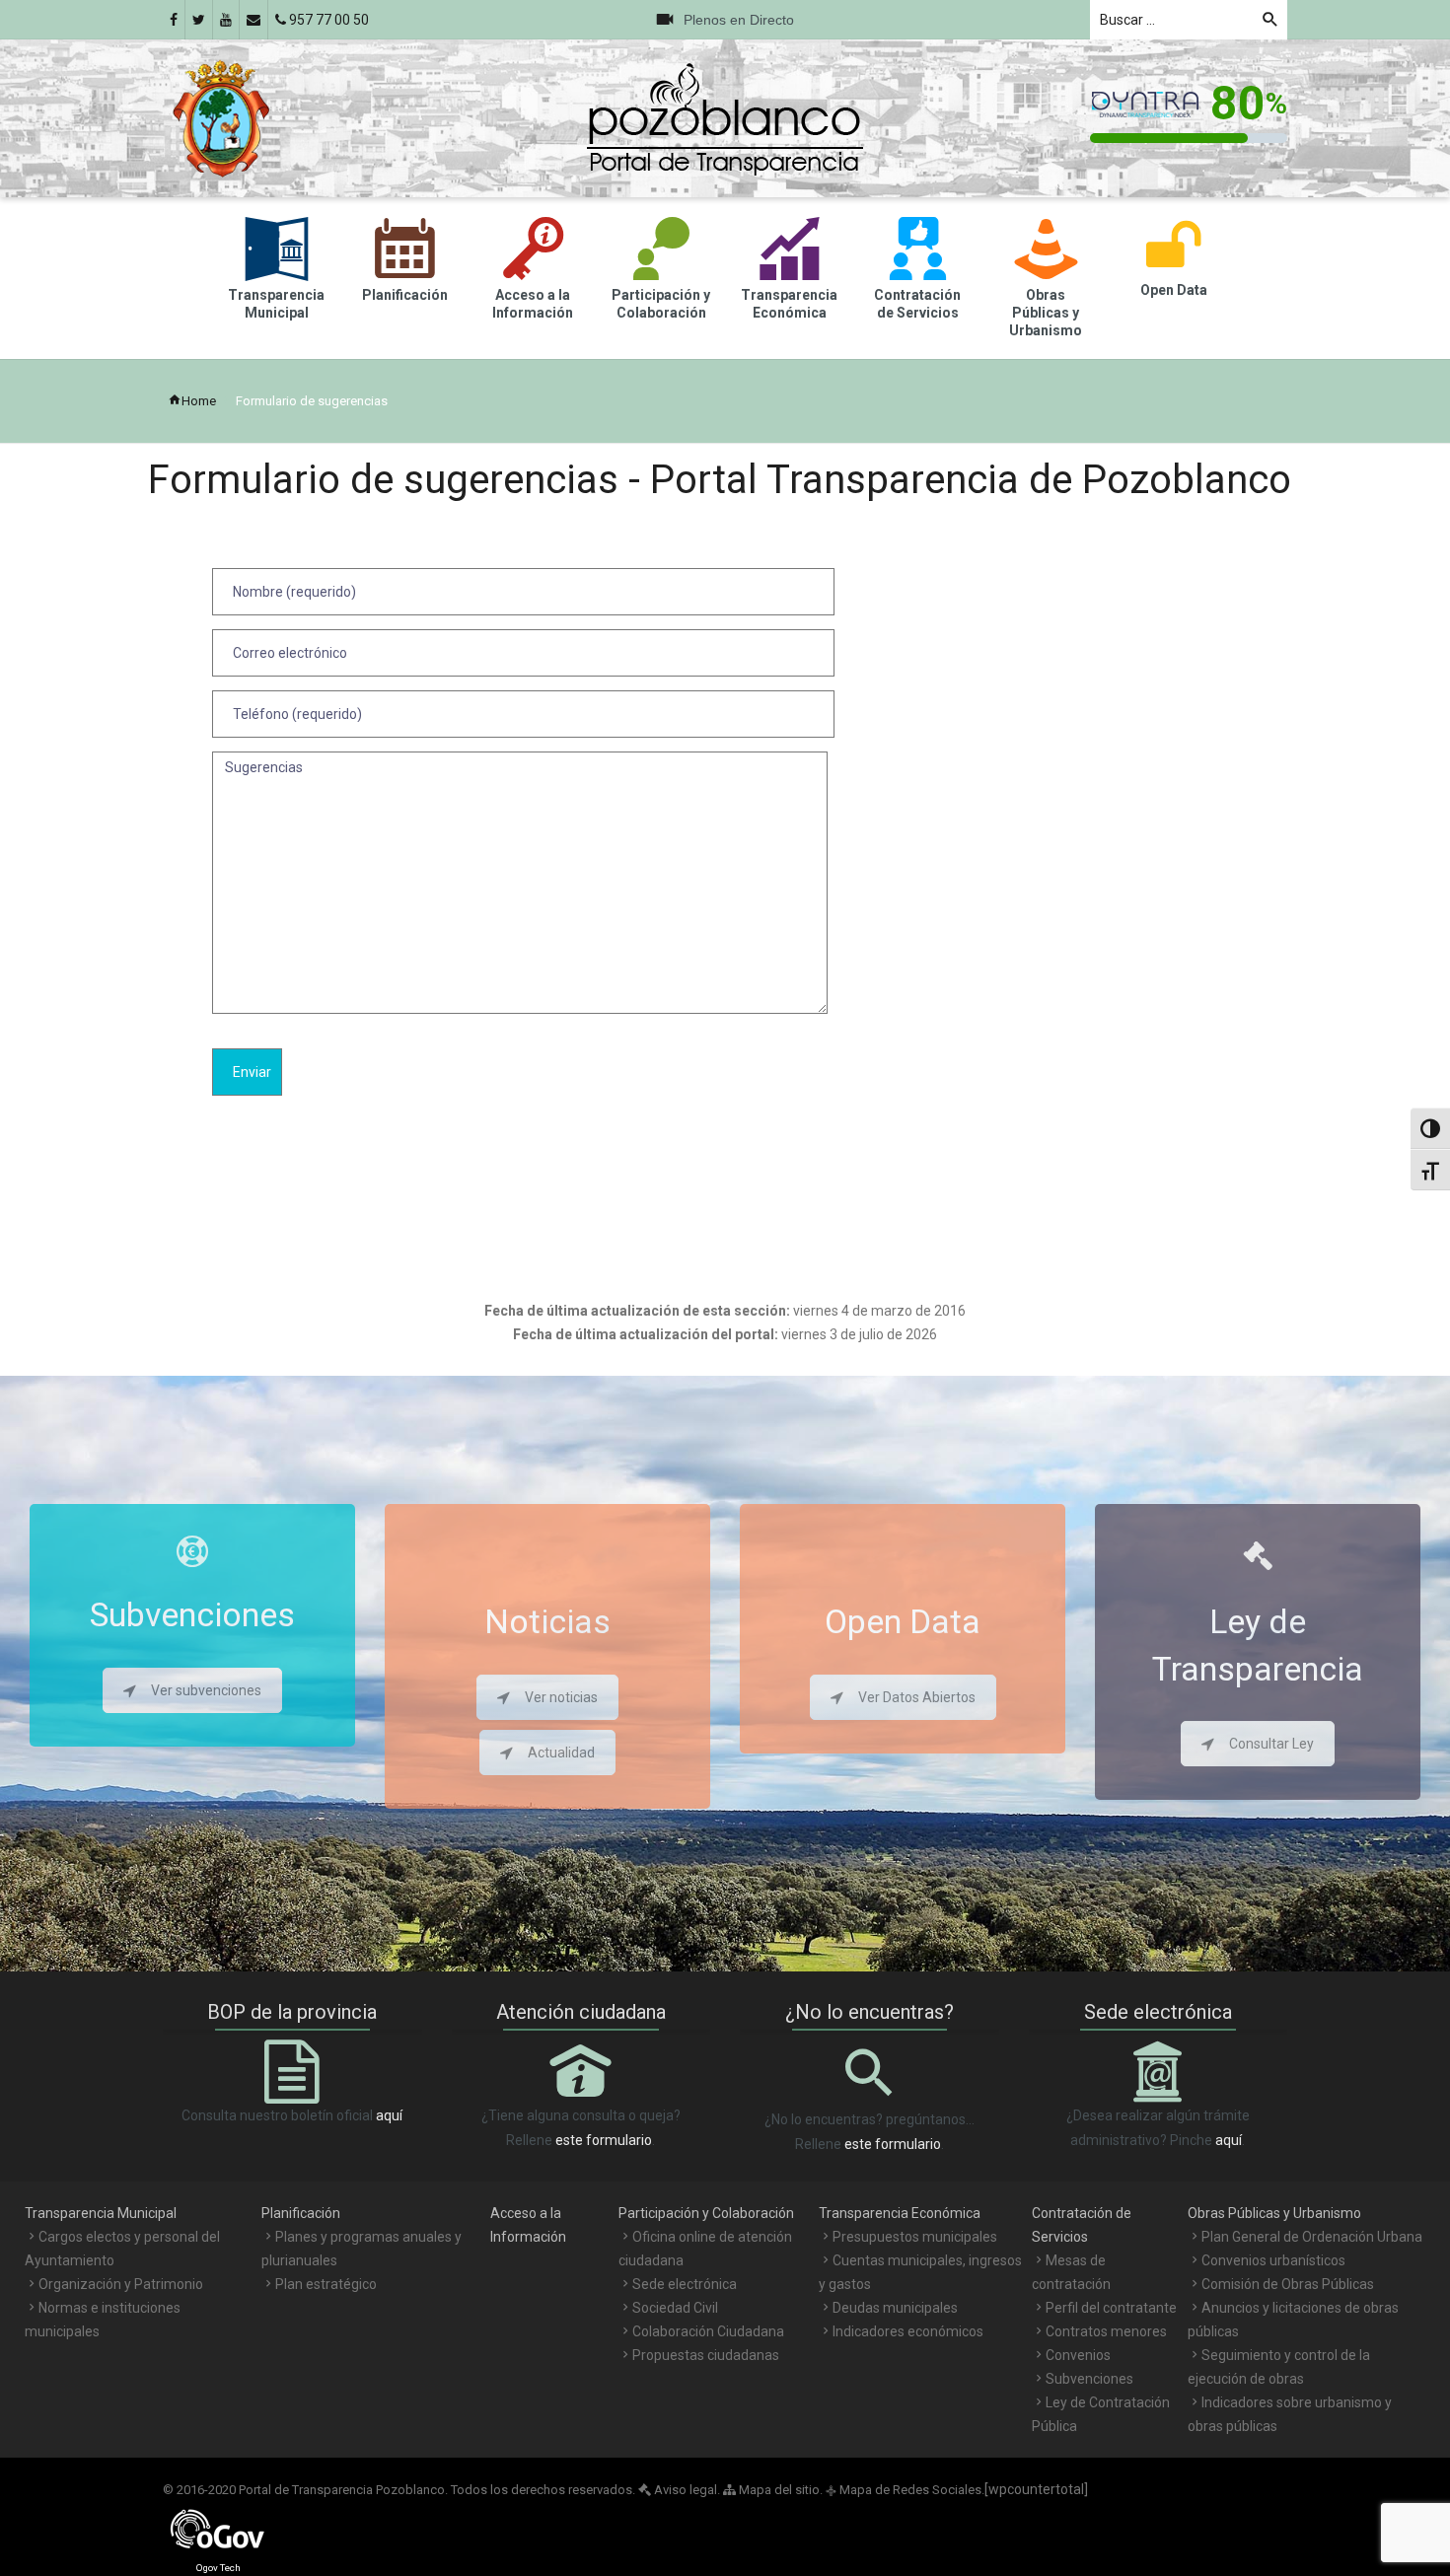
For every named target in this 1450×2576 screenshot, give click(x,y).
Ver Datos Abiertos (917, 1697)
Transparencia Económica (900, 2213)
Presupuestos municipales (915, 2237)
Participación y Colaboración (706, 2213)
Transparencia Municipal (101, 2213)
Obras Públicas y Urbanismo (1274, 2213)
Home (199, 401)
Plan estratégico (326, 2284)
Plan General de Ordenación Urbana (1312, 2237)
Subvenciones (1089, 2379)
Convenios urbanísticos (1273, 2260)
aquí (389, 2115)
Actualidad (561, 1753)
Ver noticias (561, 1697)
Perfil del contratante (1111, 2308)
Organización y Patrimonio (121, 2284)
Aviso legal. (686, 2490)
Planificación (301, 2213)
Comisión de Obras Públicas (1288, 2284)
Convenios (1078, 2355)
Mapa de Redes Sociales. (905, 2490)
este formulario (604, 2140)
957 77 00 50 (327, 20)
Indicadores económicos (908, 2331)
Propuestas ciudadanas (706, 2355)
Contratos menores (1106, 2331)
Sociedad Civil (675, 2308)
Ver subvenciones (206, 1690)
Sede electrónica (685, 2284)
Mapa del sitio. (779, 2490)
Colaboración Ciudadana (708, 2331)
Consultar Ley (1271, 1744)
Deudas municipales (895, 2308)
